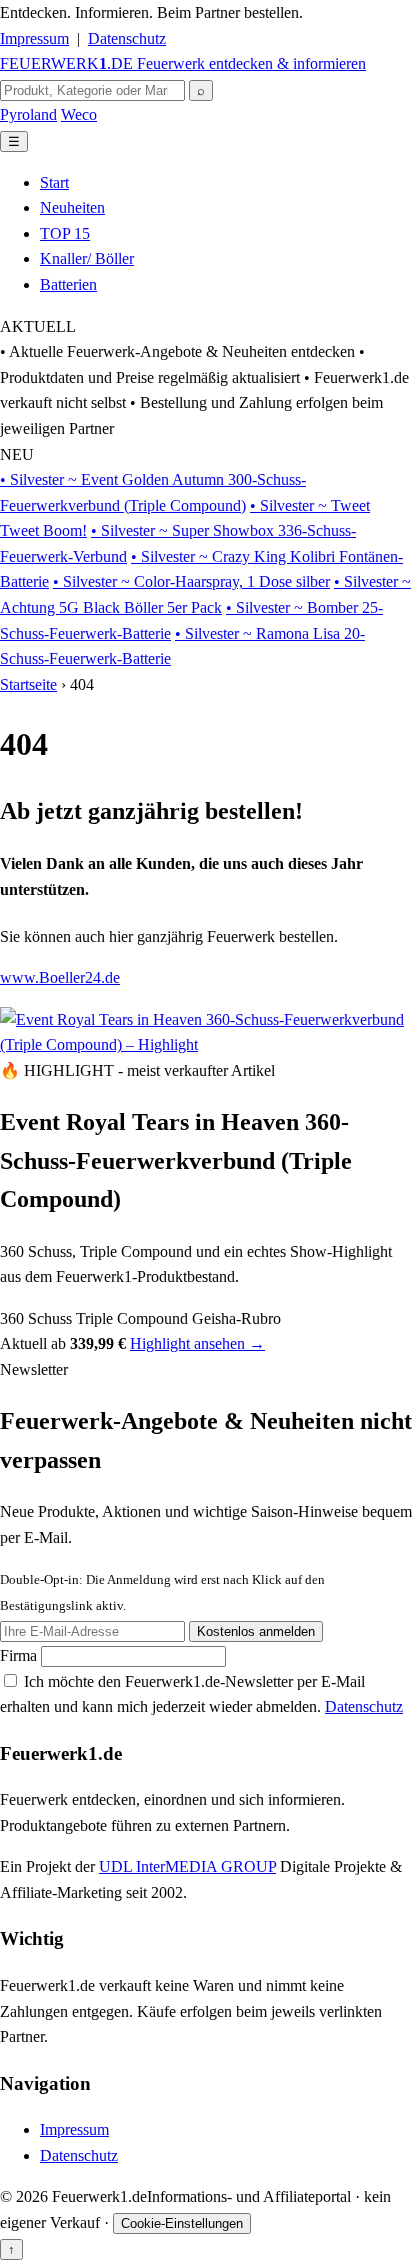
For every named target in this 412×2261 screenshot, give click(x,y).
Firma (20, 1655)
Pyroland (28, 114)
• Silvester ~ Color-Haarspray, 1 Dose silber (191, 581)
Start (54, 182)
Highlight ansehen (197, 1343)
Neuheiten (72, 207)
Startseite (28, 684)
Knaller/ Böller (87, 258)
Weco (79, 114)
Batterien (68, 284)
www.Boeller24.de (60, 977)
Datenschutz (127, 38)
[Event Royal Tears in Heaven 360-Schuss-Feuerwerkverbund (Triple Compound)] (206, 1044)
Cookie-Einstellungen (182, 2223)
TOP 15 (65, 233)
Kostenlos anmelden (256, 1631)
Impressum (34, 38)
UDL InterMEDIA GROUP (187, 1866)
